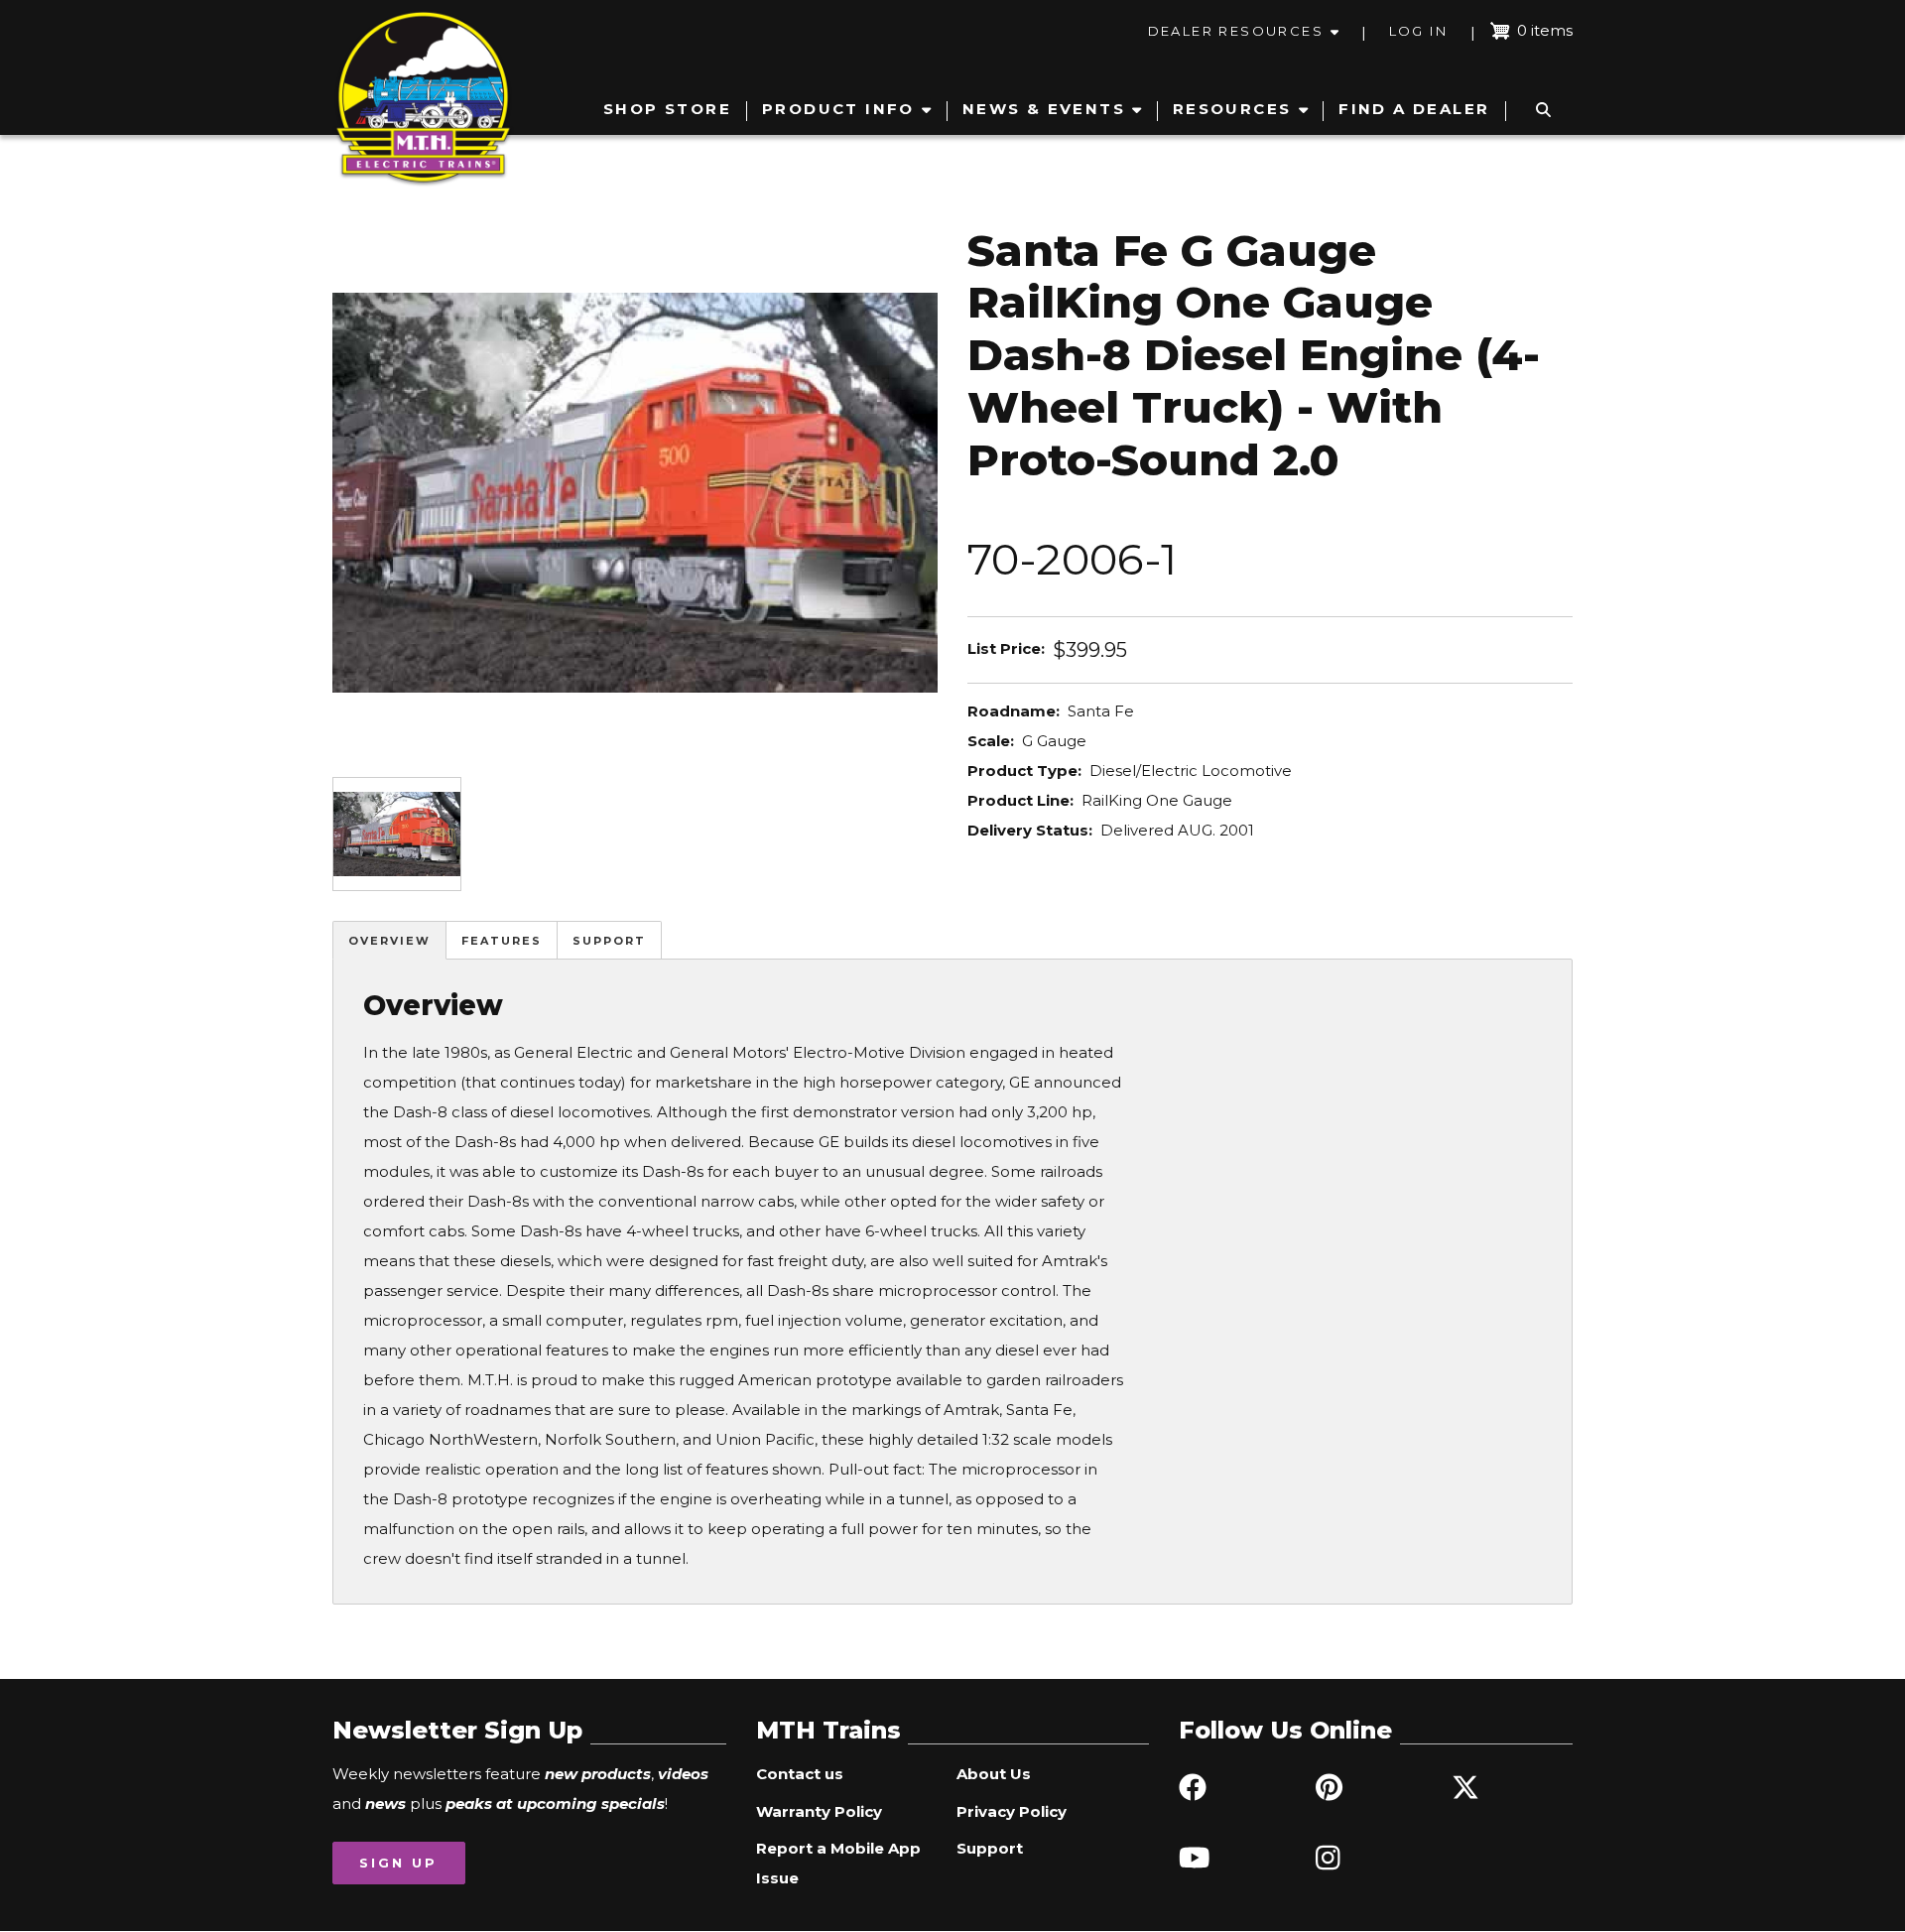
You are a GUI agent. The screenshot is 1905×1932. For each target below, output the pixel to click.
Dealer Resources (1236, 31)
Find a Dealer (1414, 109)
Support (609, 941)
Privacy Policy (1012, 1811)
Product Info (838, 109)
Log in (1418, 31)
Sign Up (398, 1863)
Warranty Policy (819, 1811)
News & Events (1044, 109)
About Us (994, 1774)
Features (502, 941)
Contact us (800, 1774)
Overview (389, 941)
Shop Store (667, 109)
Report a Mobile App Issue (838, 1863)
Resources (1232, 109)
